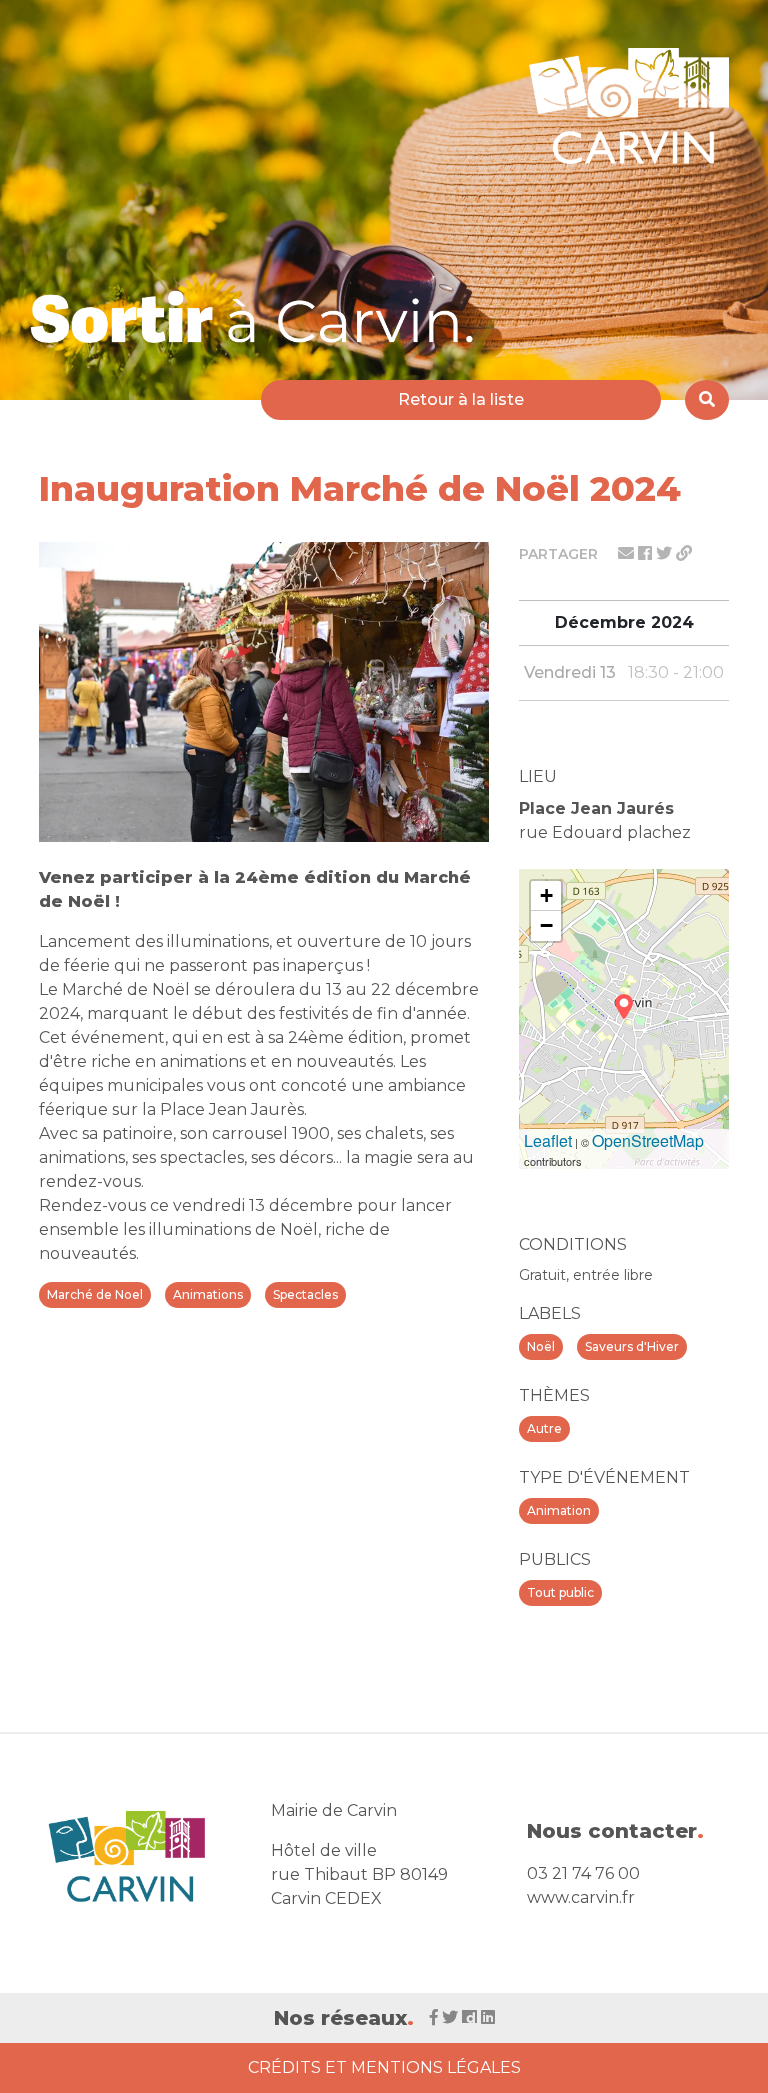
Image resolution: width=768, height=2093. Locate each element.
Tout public (560, 1592)
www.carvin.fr (581, 1897)
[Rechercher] (707, 400)
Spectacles (305, 1294)
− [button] (546, 925)
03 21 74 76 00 (583, 1873)
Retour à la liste (461, 399)
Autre (544, 1428)
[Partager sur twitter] (666, 553)
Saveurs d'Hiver (632, 1346)
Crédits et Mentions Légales (384, 2067)
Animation (559, 1510)
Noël (541, 1346)
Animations (208, 1294)
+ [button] (546, 895)
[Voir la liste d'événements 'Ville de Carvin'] (259, 316)
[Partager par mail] (628, 553)
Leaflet (548, 1140)
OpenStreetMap (648, 1140)
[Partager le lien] (684, 553)
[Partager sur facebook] (647, 553)
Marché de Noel (95, 1294)
